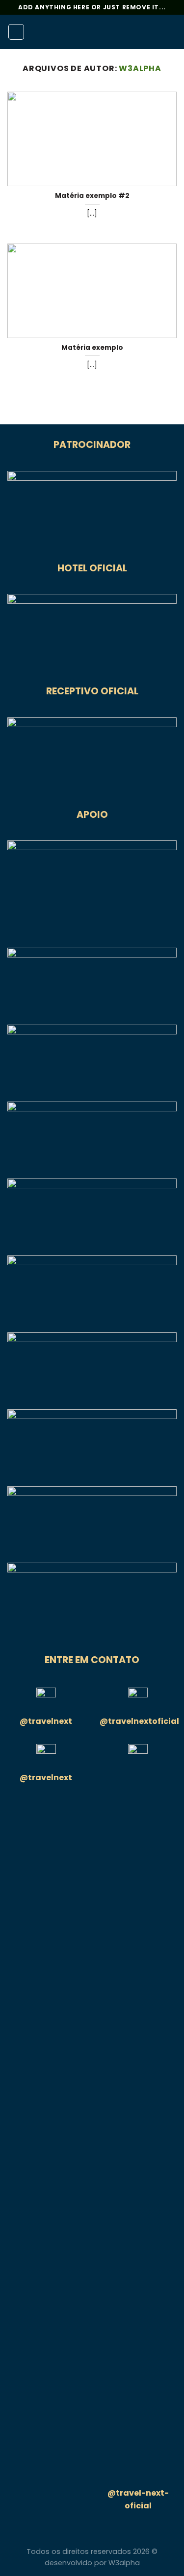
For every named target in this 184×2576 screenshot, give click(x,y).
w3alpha (140, 68)
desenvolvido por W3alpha (92, 2563)
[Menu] (16, 32)
